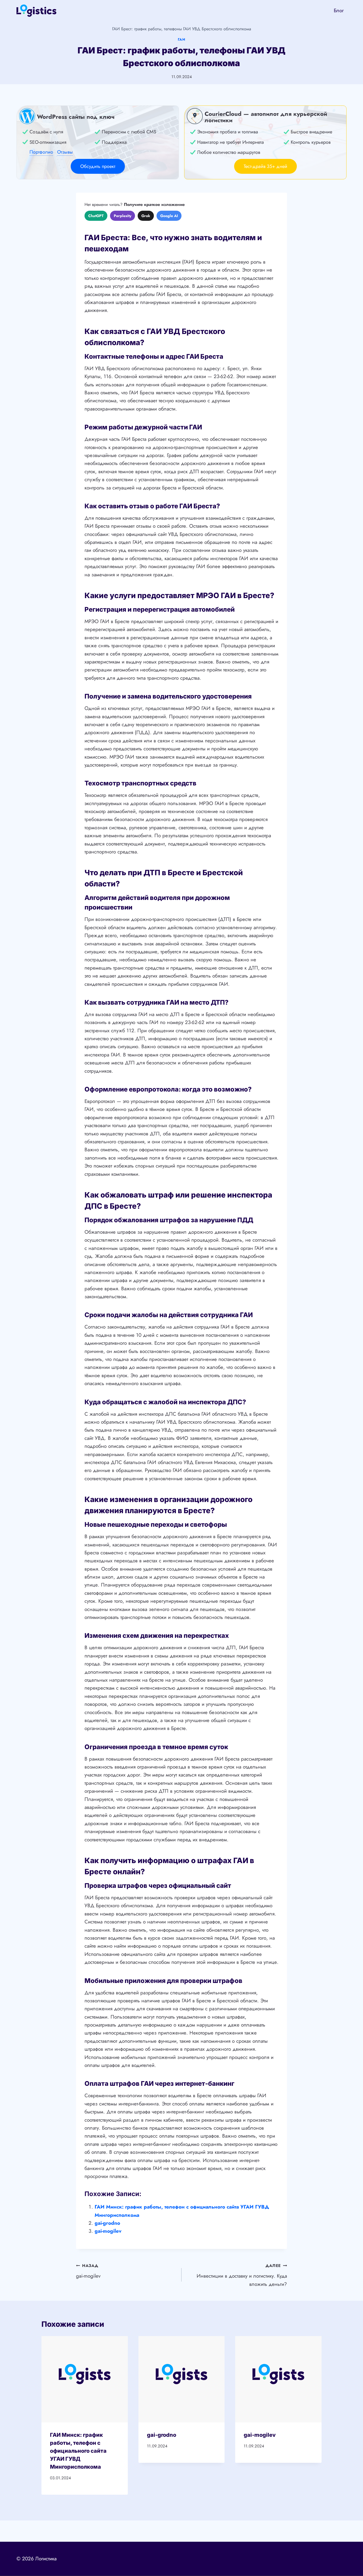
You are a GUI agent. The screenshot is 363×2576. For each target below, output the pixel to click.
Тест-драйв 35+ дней (265, 166)
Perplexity (123, 216)
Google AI (169, 216)
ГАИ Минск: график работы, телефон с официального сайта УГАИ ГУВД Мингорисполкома (78, 2451)
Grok (146, 216)
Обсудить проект (98, 166)
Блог (339, 10)
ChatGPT (96, 216)
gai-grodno (107, 2223)
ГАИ (182, 39)
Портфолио (41, 152)
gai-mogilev (108, 2231)
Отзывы (65, 152)
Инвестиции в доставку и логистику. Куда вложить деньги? (242, 2275)
